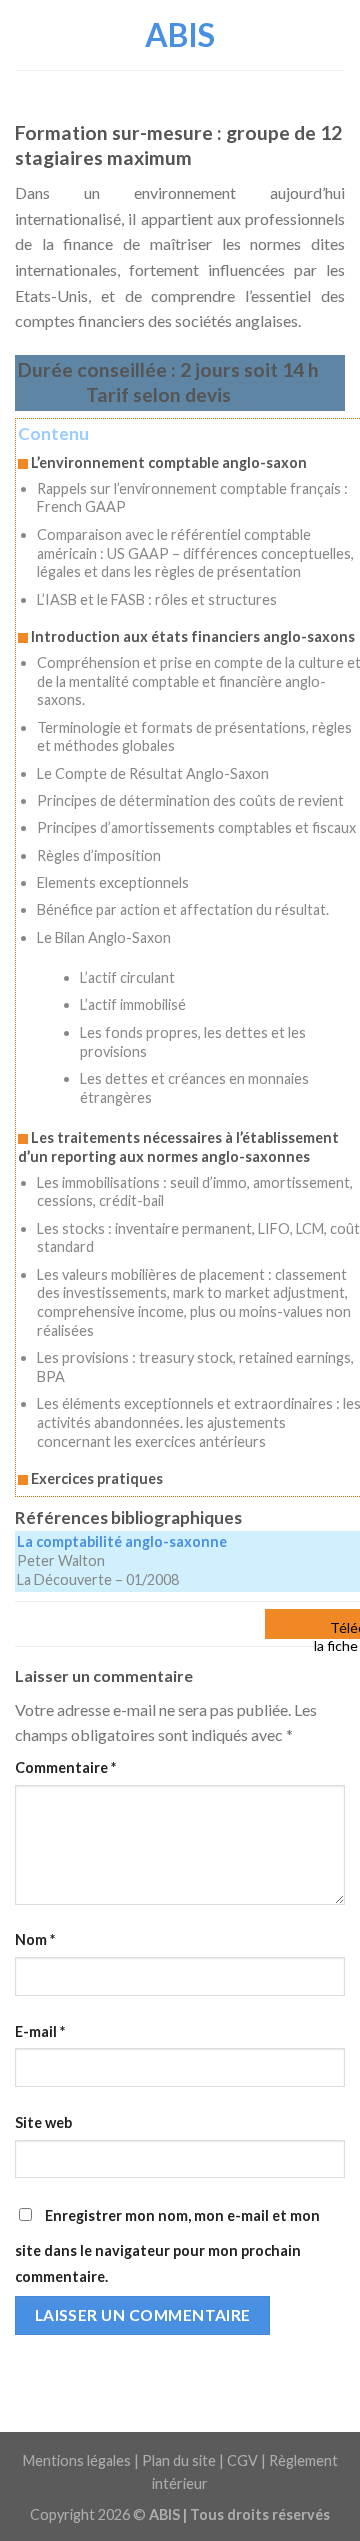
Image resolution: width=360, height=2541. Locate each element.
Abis (180, 35)
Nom (35, 1939)
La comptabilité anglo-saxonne (122, 1541)
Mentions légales (77, 2460)
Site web (43, 2122)
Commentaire (65, 1767)
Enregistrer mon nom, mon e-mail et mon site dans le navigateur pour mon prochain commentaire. (167, 2246)
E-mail (40, 2031)
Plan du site (179, 2460)
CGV (242, 2460)
